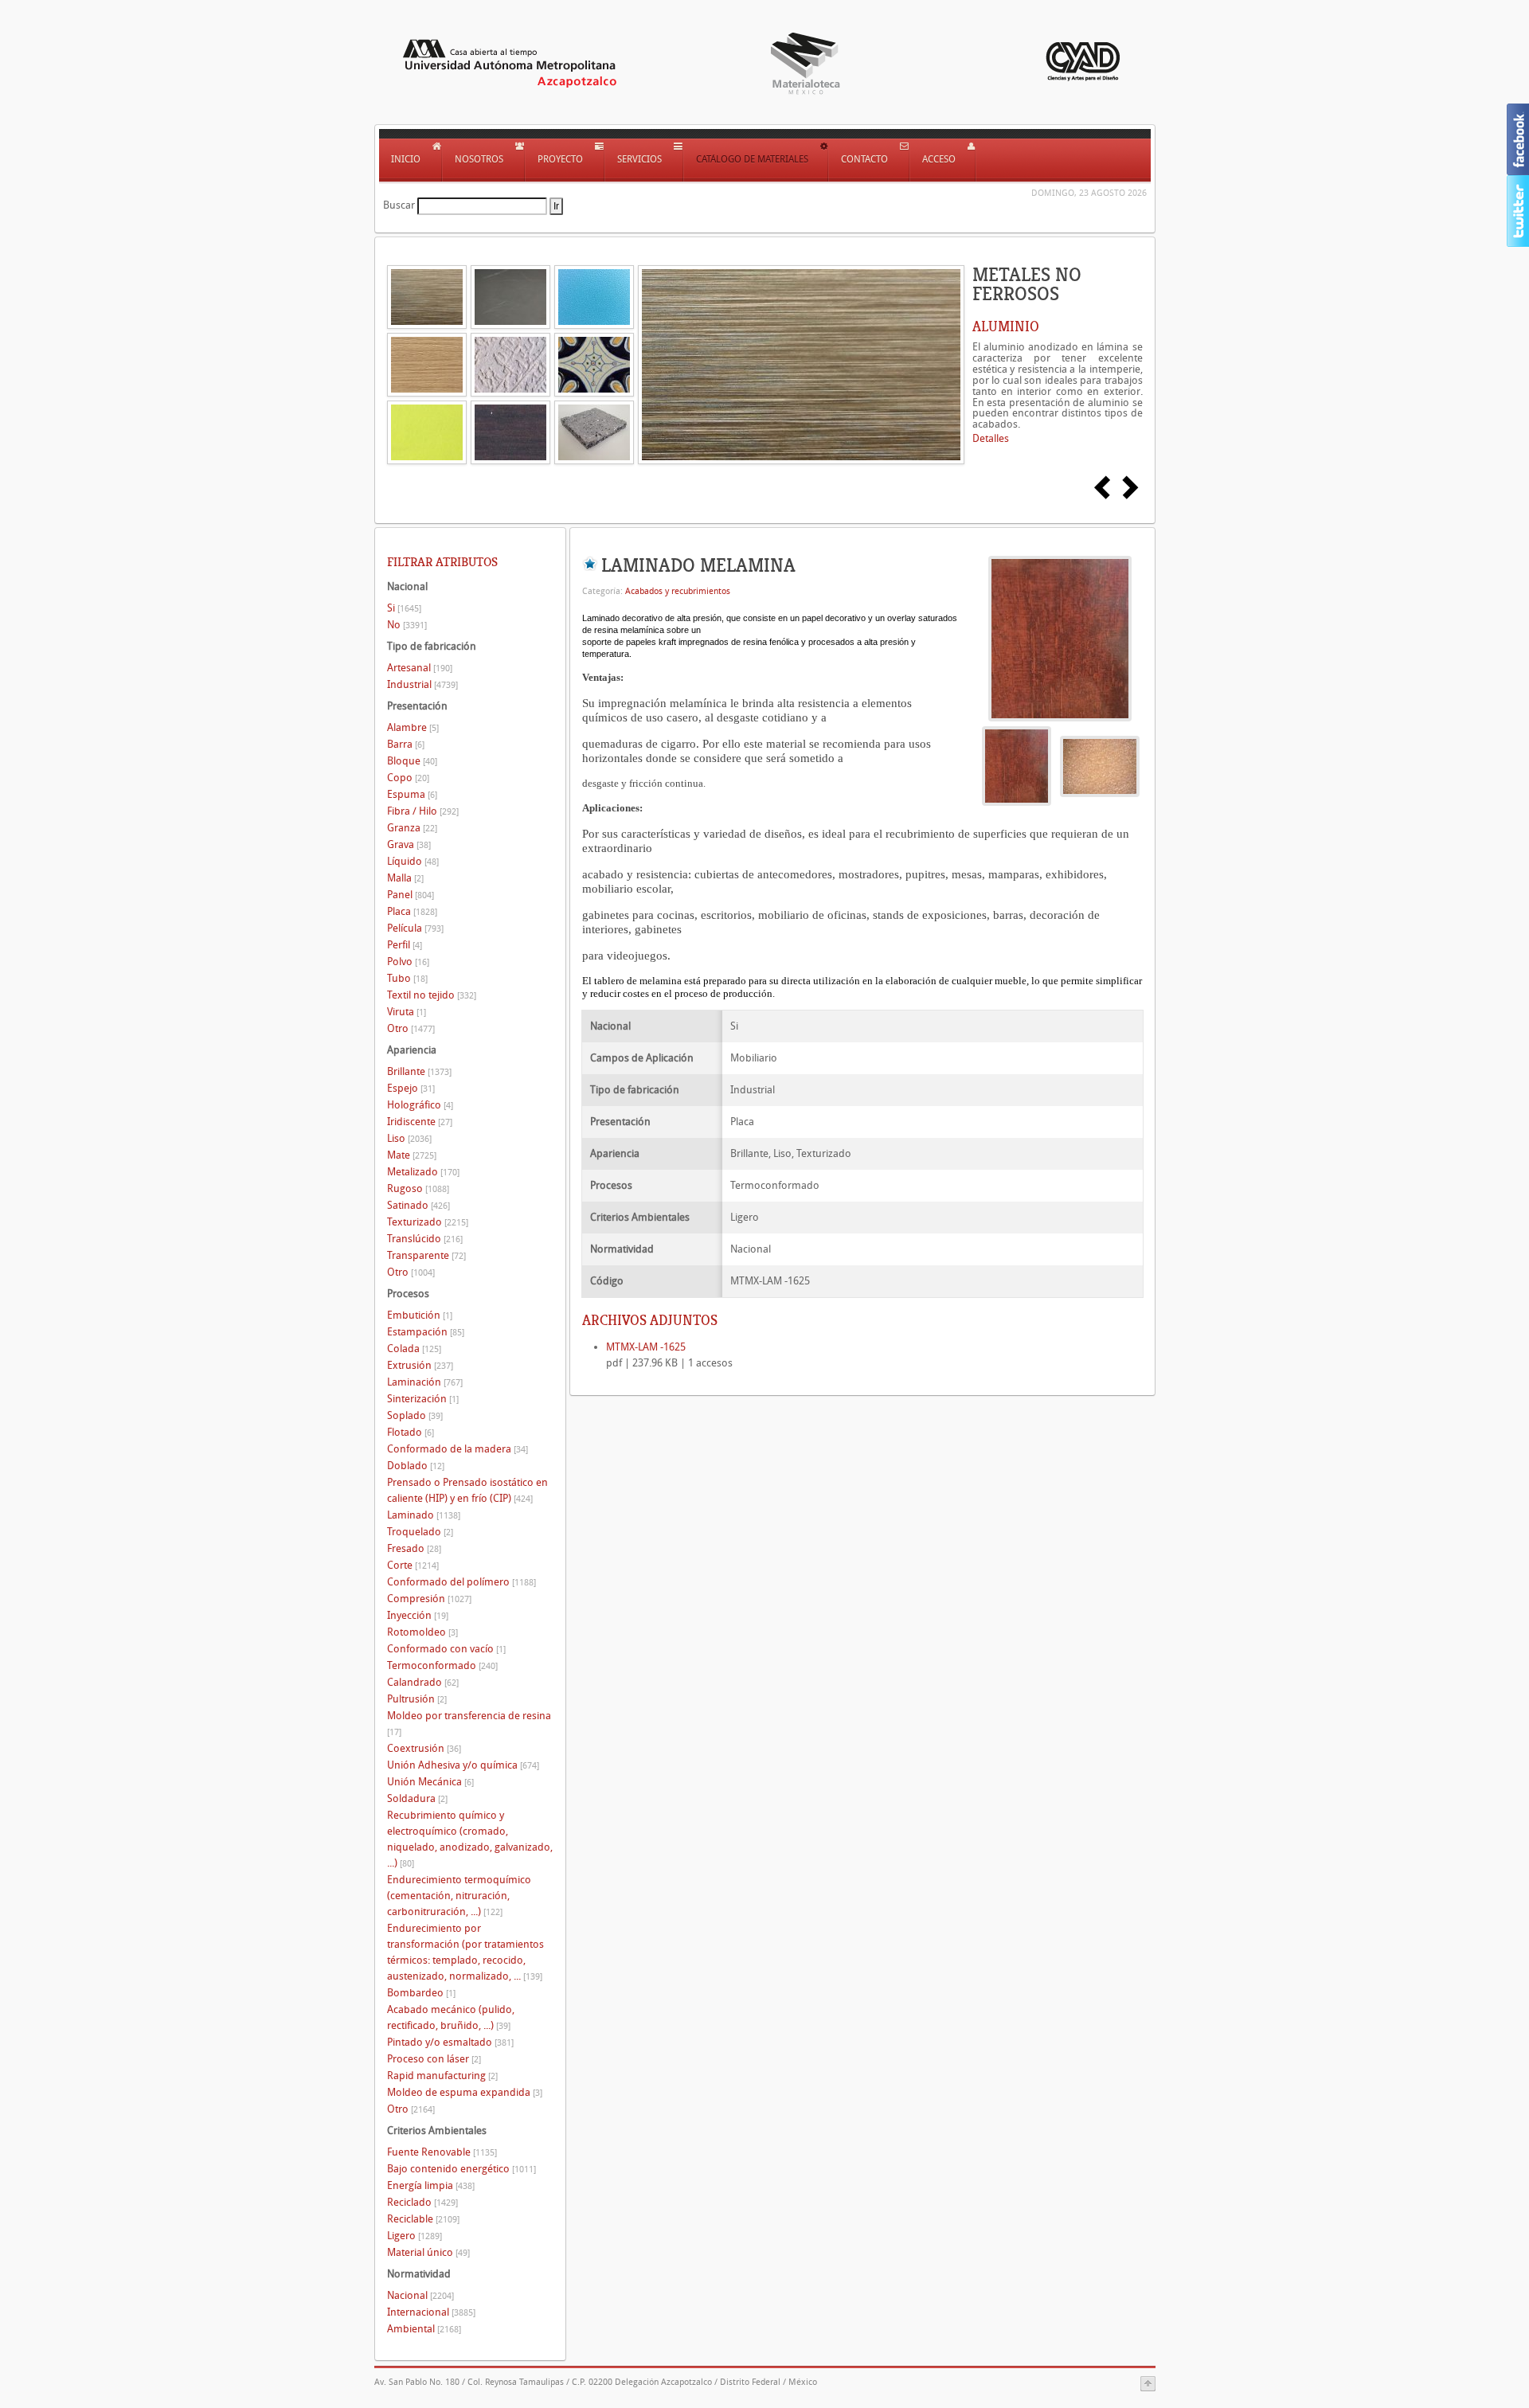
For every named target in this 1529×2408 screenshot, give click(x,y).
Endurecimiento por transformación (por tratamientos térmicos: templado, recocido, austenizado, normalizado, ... (465, 1952)
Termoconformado (442, 1665)
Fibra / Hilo (423, 811)
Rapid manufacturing (442, 2076)
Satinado (418, 1205)
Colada (414, 1349)
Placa (412, 911)
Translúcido (425, 1239)
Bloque (412, 761)
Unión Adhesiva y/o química (463, 1765)
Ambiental (424, 2329)
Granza (412, 828)
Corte (413, 1565)
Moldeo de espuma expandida (465, 2092)
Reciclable (423, 2219)
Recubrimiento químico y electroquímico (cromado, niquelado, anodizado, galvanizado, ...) (470, 1839)
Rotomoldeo (422, 1632)
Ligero (415, 2236)
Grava (409, 844)
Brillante (419, 1071)
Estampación (426, 1332)
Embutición (420, 1315)
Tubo (407, 978)
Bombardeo (421, 1993)
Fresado (414, 1548)
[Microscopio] (1100, 766)
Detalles (991, 438)
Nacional (420, 2295)
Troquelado (420, 1532)
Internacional (431, 2312)
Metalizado (423, 1172)
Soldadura (417, 1798)
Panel (411, 895)
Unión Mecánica (430, 1782)
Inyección (418, 1615)
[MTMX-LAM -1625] (1060, 637)
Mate (412, 1155)
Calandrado (423, 1682)
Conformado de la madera (458, 1449)
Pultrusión (417, 1699)
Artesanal (420, 668)
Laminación (425, 1382)
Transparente (426, 1255)
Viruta (407, 1012)
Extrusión (420, 1365)
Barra (406, 744)
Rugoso (418, 1188)
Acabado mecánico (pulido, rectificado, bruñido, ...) (451, 2017)
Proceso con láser (434, 2059)
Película (415, 928)
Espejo (411, 1088)
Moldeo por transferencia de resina (469, 1724)
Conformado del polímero (461, 1582)
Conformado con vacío (446, 1649)
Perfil (405, 945)
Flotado (411, 1432)
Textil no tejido (432, 995)
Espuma (412, 794)
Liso (409, 1138)
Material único (428, 2252)
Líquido (413, 861)
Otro (411, 1028)
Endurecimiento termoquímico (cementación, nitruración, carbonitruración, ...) (459, 1896)
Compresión (429, 1599)
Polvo (408, 962)
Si (404, 608)
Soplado (415, 1415)
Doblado (416, 1466)
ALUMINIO (1006, 326)
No (407, 625)
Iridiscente (420, 1122)
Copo (408, 778)
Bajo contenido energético (461, 2169)
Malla (405, 878)
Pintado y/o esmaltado (450, 2042)
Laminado (424, 1515)
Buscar (399, 205)
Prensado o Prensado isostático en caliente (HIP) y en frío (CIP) (467, 1490)
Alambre (413, 727)
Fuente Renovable (442, 2152)
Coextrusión (424, 1748)
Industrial (422, 684)
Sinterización (423, 1399)
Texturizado (428, 1222)
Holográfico (420, 1105)
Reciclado (422, 2202)
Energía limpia (431, 2185)
